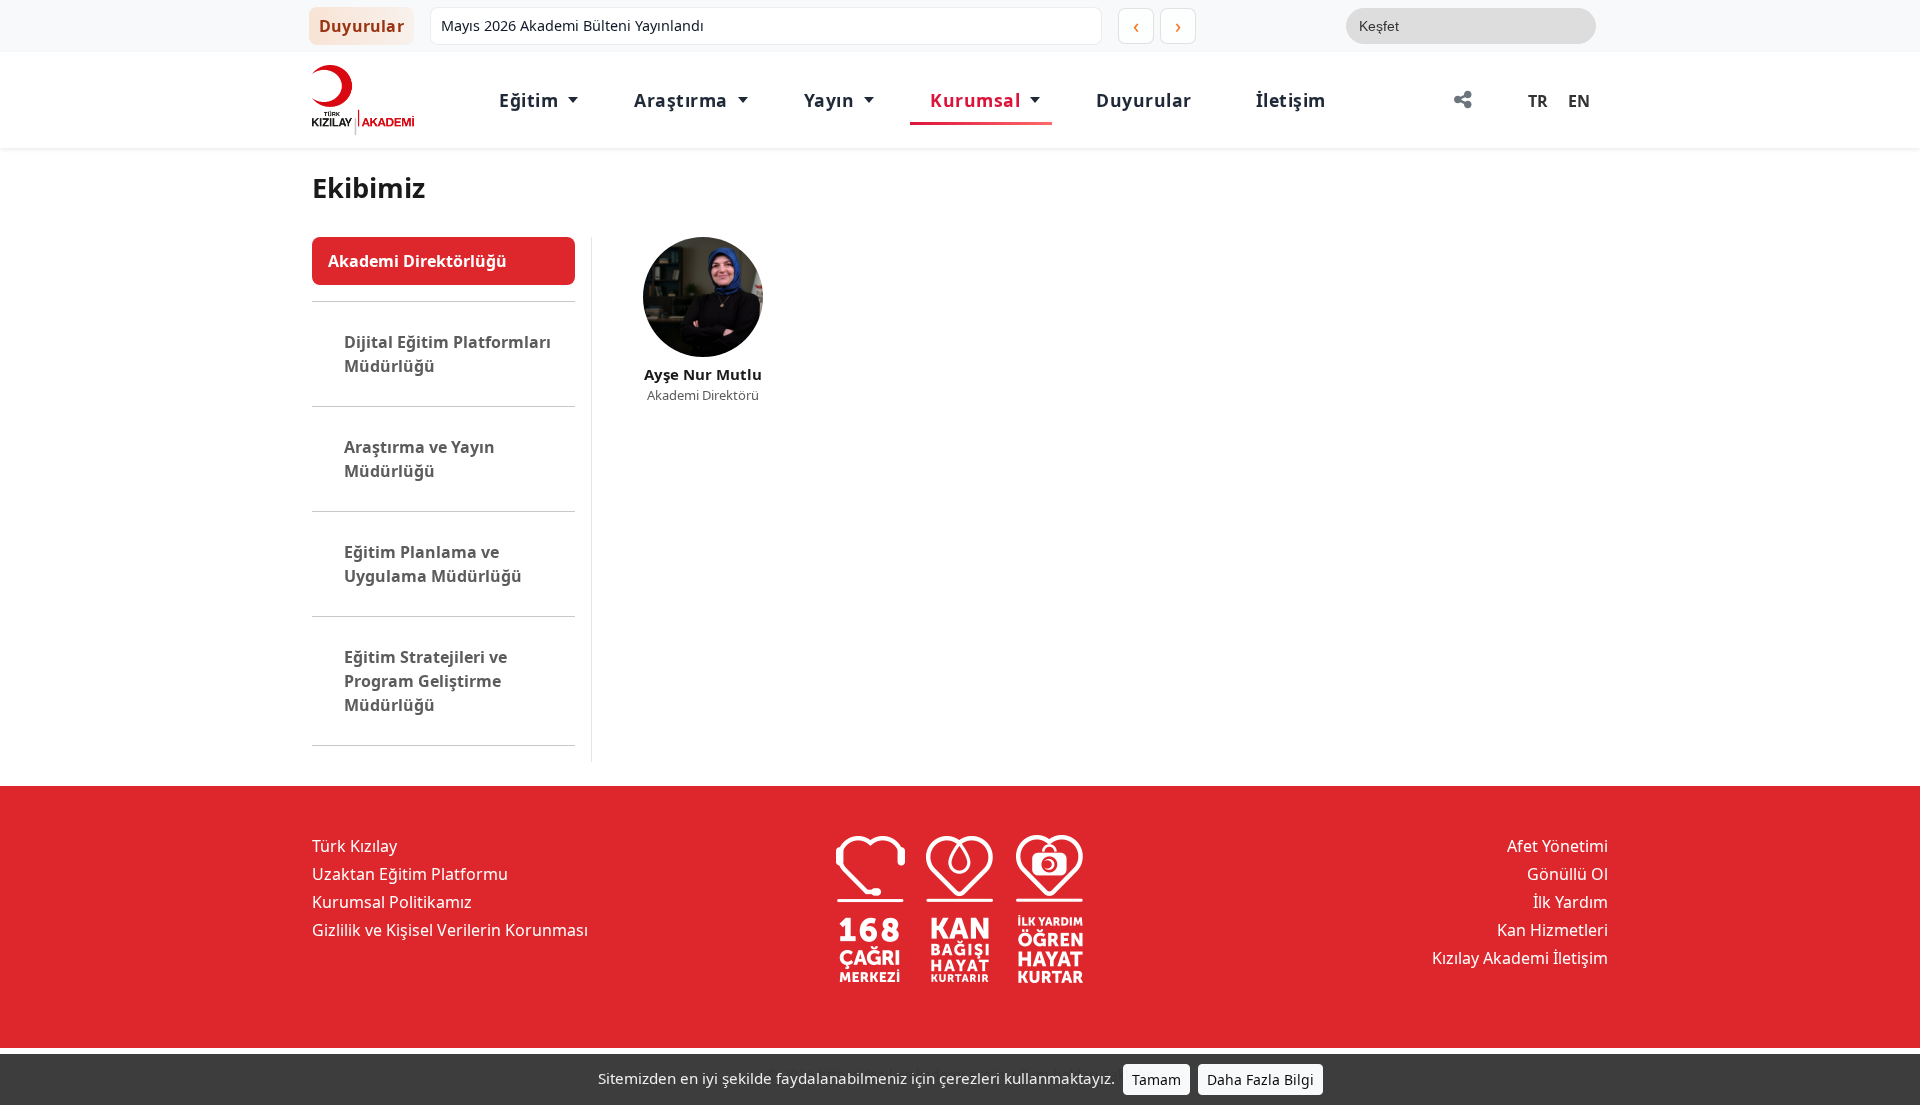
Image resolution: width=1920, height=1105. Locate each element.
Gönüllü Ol (1567, 874)
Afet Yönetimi (1557, 846)
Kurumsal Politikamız (392, 902)
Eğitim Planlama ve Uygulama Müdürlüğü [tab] (433, 564)
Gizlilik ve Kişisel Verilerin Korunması (450, 930)
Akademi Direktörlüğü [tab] (417, 261)
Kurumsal (975, 100)
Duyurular (1144, 100)
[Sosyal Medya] (1463, 100)
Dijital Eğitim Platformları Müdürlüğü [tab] (447, 354)
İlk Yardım (1570, 902)
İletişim (1291, 100)
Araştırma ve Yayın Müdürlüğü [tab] (419, 459)
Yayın (829, 100)
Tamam (1156, 1079)
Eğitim (528, 100)
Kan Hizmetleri (1552, 930)
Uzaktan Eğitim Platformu (410, 874)
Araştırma (681, 100)
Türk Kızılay (354, 846)
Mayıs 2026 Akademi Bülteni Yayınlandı (572, 25)
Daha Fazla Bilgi (1260, 1079)
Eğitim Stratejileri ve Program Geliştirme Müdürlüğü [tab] (425, 681)
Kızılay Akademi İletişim (1520, 958)
